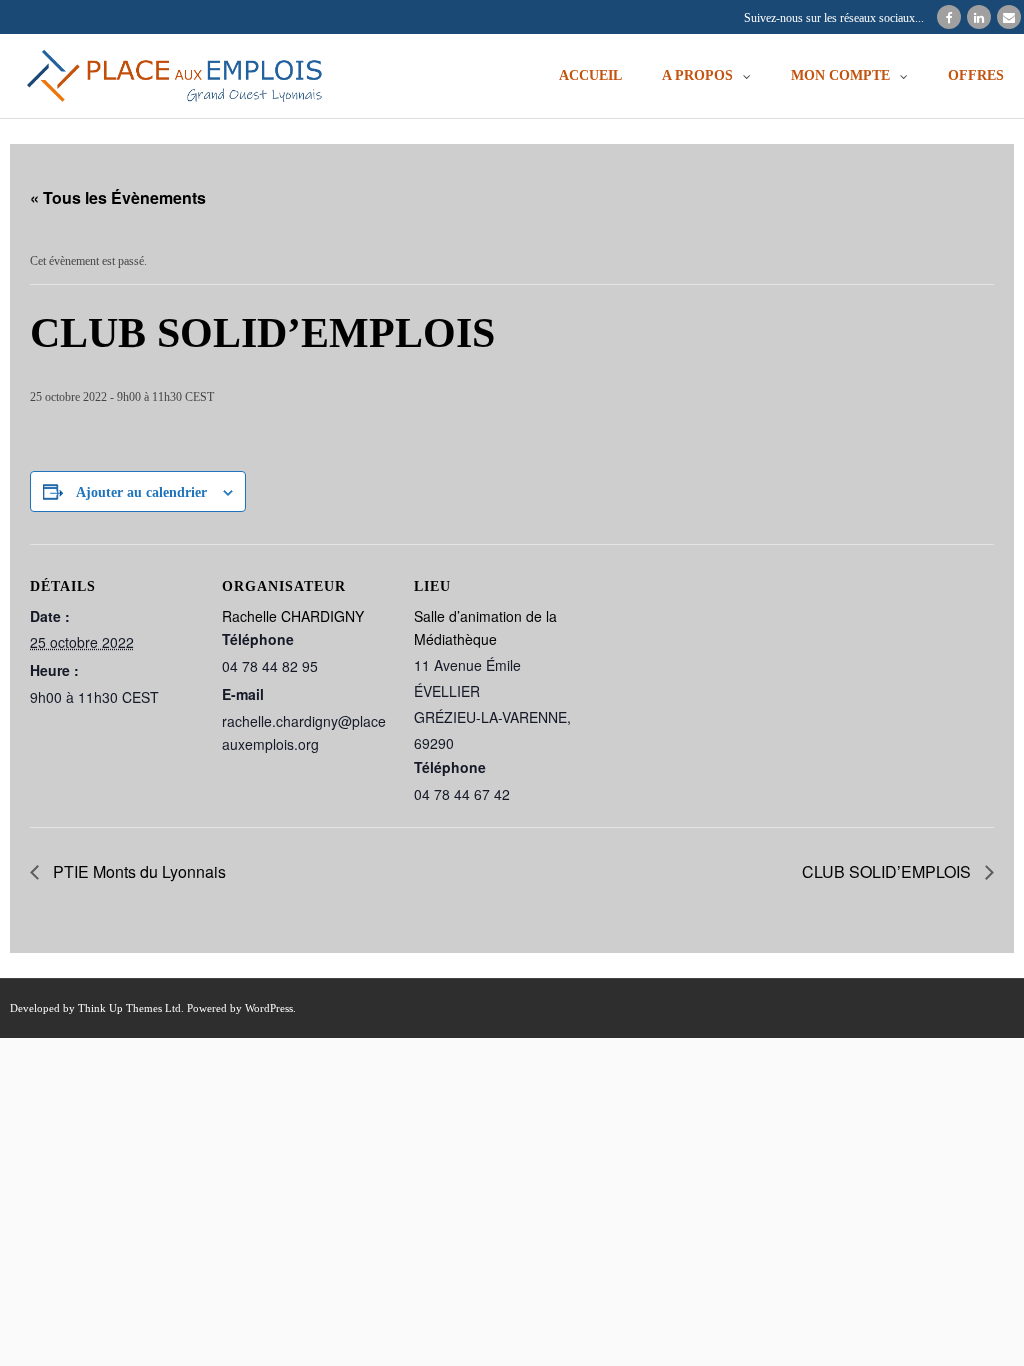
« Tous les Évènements (118, 197)
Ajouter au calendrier (141, 492)
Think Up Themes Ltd (129, 1008)
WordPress (269, 1008)
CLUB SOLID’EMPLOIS (888, 871)
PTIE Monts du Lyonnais (137, 871)
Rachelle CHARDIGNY (293, 616)
